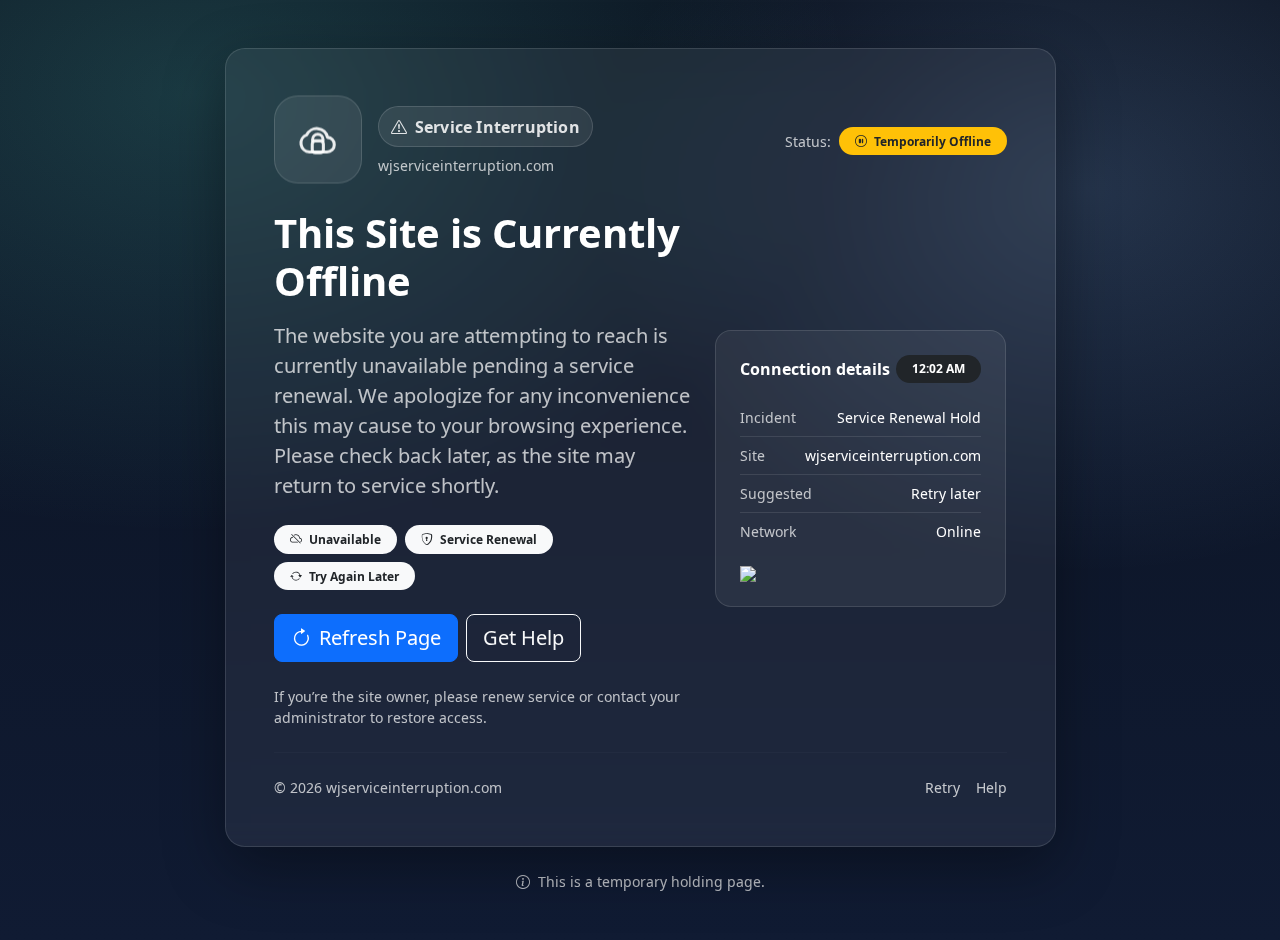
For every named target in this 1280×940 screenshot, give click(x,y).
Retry (942, 787)
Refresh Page (380, 637)
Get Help (523, 637)
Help (991, 787)
